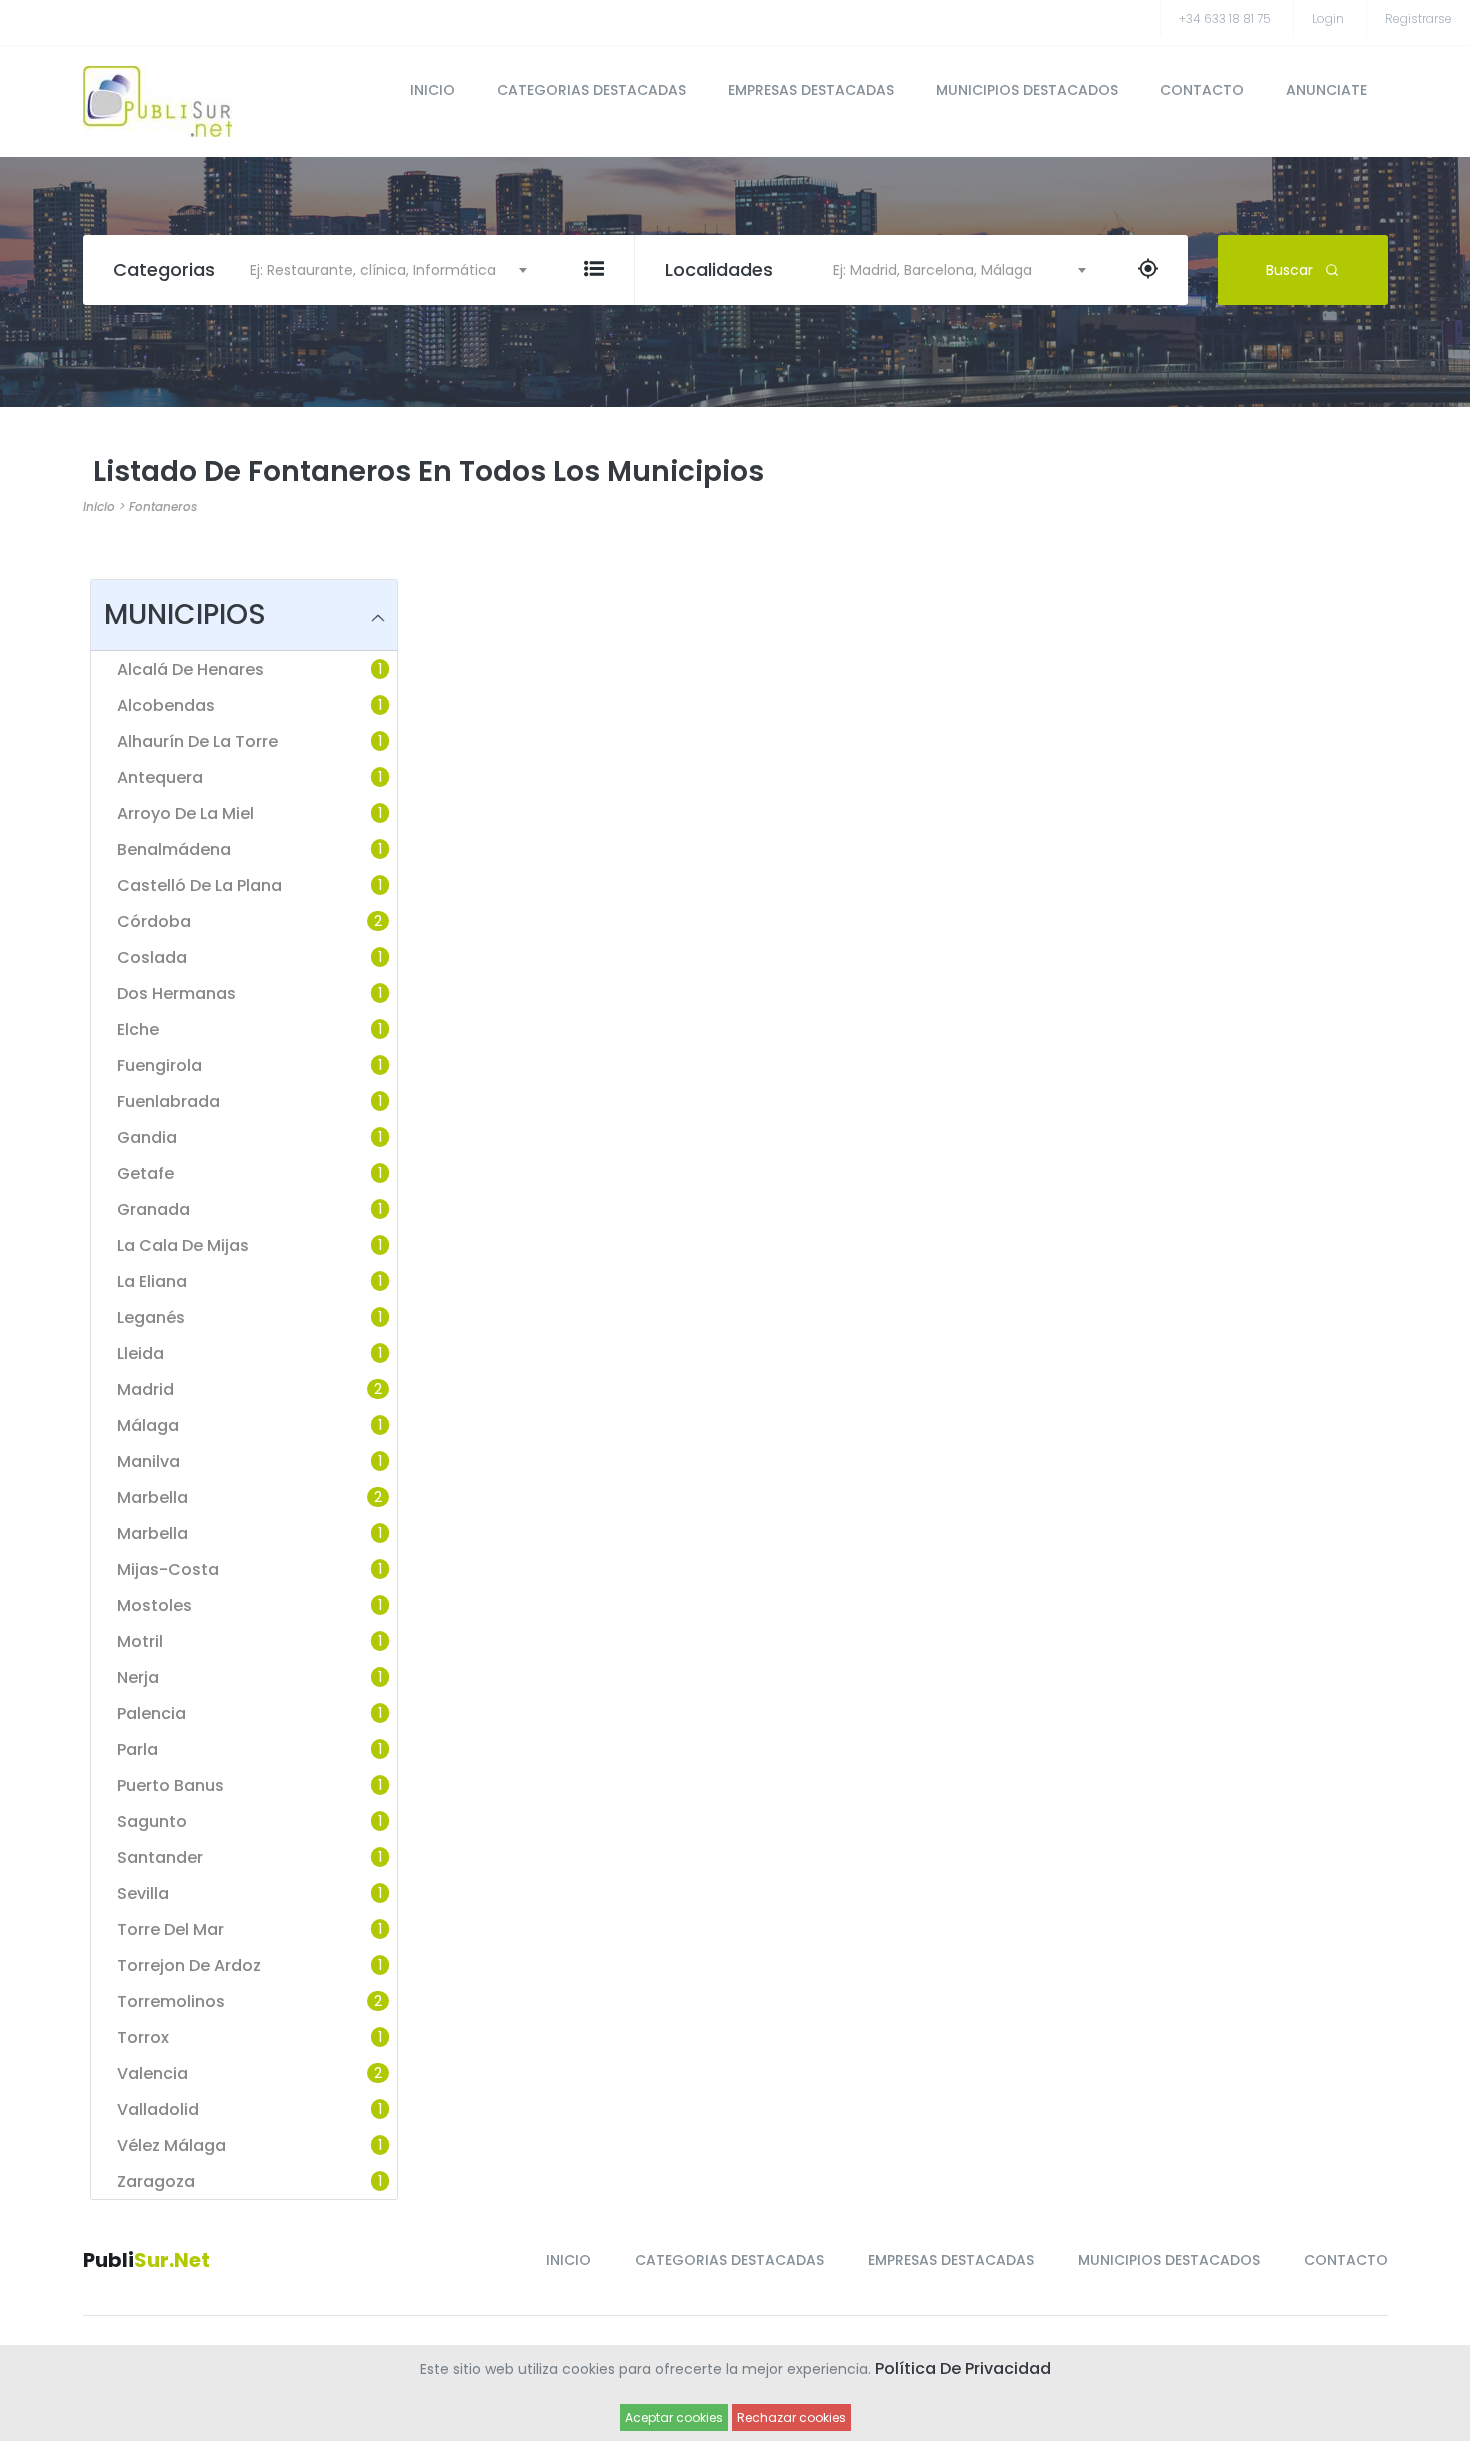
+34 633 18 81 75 (1225, 18)
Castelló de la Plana (199, 886)
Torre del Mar (170, 1930)
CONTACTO (1202, 90)
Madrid (145, 1390)
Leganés (151, 1318)
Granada (153, 1210)
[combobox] (379, 270)
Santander (160, 1858)
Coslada (152, 958)
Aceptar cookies (674, 2417)
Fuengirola (159, 1066)
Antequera (160, 778)
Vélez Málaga (171, 2146)
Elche (138, 1030)
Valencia (152, 2074)
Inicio (99, 506)
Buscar (1289, 270)
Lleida (140, 1354)
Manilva (148, 1462)
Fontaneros (163, 506)
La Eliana (152, 1282)
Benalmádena (174, 850)
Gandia (147, 1138)
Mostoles (154, 1606)
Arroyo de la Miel (185, 814)
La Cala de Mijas (183, 1246)
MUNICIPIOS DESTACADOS (1027, 90)
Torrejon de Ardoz (189, 1966)
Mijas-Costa (168, 1570)
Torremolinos (171, 2002)
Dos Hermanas (176, 994)
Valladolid (158, 2110)
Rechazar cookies (791, 2417)
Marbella (152, 1498)
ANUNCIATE (1326, 90)
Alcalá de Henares (190, 670)
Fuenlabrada (168, 1102)
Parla (137, 1750)
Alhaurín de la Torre (197, 742)
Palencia (151, 1714)
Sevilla (143, 1894)
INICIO (432, 90)
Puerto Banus (170, 1786)
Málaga (148, 1426)
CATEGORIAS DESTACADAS (591, 90)
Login (1328, 18)
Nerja (138, 1678)
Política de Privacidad (963, 2368)
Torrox (143, 2038)
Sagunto (152, 1822)
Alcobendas (166, 706)
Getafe (145, 1174)
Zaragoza (156, 2182)
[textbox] (379, 270)
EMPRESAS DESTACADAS (811, 90)
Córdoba (154, 922)
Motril (140, 1642)
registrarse (1418, 18)
